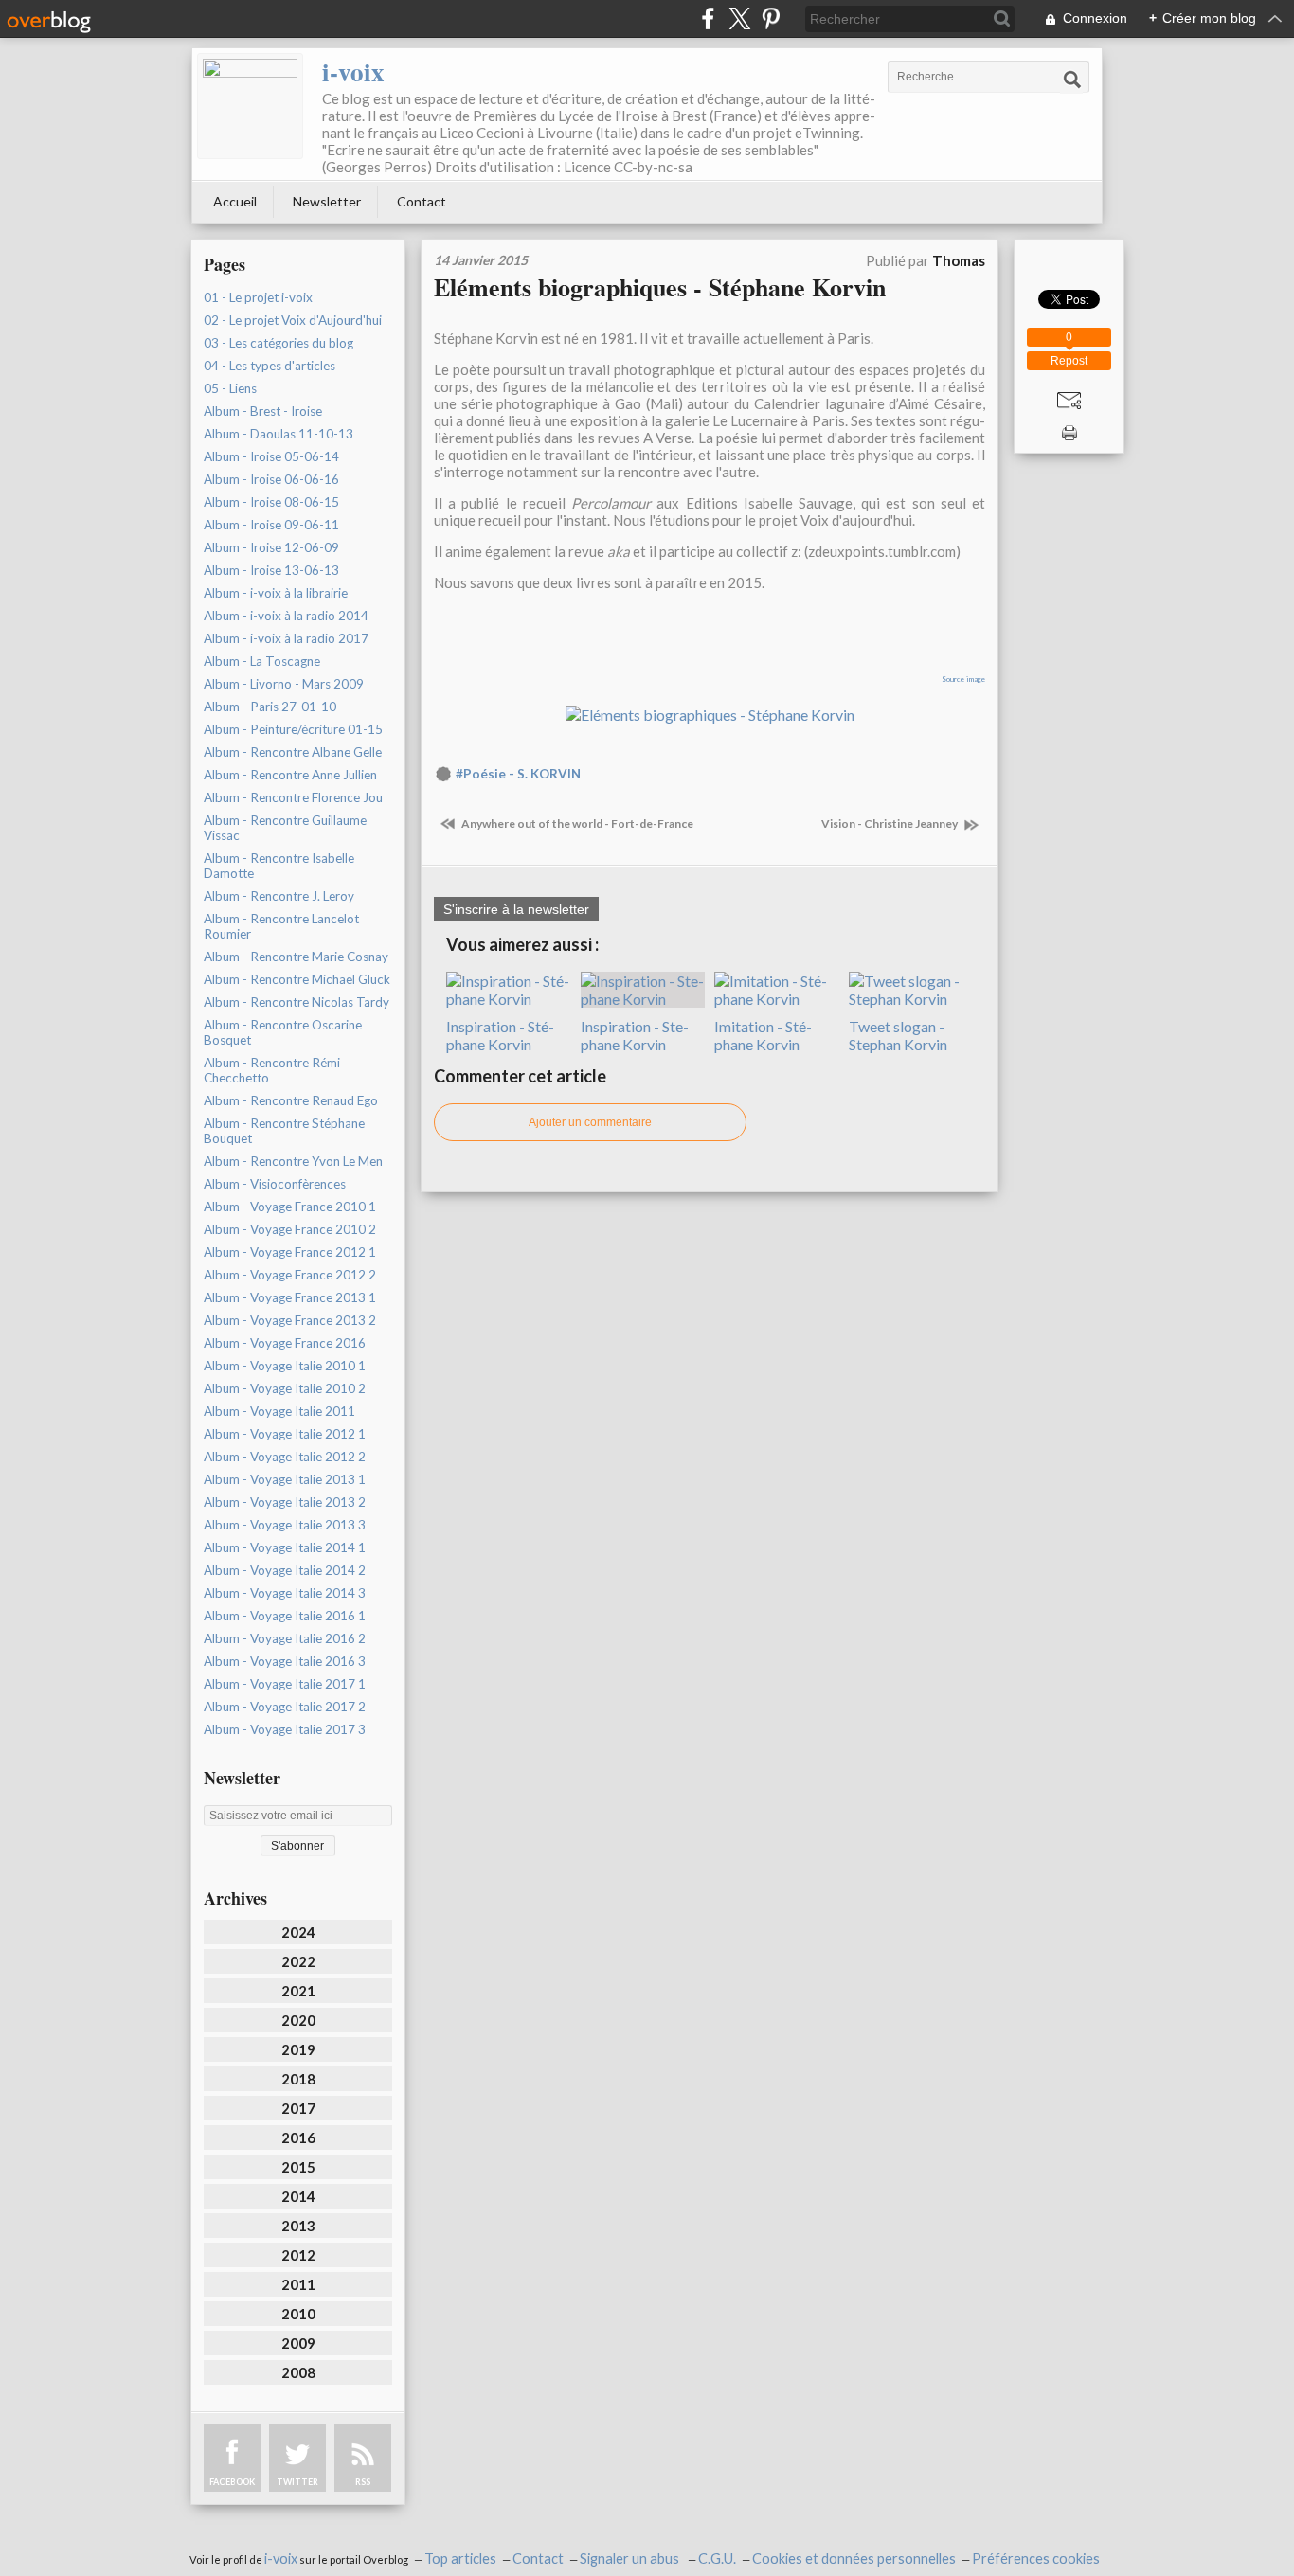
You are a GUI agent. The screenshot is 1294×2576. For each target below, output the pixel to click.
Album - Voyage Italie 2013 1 (285, 1479)
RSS (363, 2482)
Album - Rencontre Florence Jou (293, 797)
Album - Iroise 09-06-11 (271, 525)
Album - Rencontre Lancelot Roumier (281, 926)
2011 (298, 2284)
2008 (298, 2372)
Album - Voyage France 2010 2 (290, 1229)
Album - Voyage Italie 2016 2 (285, 1638)
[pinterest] (771, 18)
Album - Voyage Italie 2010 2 (285, 1388)
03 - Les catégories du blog (279, 343)
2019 (298, 2049)
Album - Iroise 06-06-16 (271, 479)
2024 (298, 1932)
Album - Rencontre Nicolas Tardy (297, 1002)
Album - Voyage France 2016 (285, 1343)
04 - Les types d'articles (270, 366)
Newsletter (327, 201)
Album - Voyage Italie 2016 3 (285, 1661)
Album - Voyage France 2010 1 (290, 1207)
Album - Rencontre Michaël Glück (297, 979)
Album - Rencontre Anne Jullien (290, 775)
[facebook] (708, 18)
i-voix (353, 72)
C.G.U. (717, 2558)
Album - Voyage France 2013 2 (290, 1320)
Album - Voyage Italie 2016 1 (285, 1616)
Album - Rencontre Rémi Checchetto (272, 1070)
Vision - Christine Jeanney (890, 823)
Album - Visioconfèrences (275, 1184)
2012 (298, 2255)
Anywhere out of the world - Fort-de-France (576, 823)
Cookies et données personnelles (854, 2558)
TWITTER (297, 2482)
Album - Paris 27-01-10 (270, 707)
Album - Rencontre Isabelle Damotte (279, 866)
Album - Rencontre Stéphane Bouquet (284, 1131)
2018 (298, 2079)
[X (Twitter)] (739, 18)
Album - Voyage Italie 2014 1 (285, 1547)
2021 (298, 1991)
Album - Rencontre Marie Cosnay (296, 957)
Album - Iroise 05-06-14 (271, 456)
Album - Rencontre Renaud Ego (291, 1100)
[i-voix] (250, 106)
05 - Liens (230, 388)
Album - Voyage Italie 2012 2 (285, 1457)
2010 (298, 2314)
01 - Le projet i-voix (258, 297)
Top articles (460, 2558)
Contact (422, 201)
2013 (298, 2226)
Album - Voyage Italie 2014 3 (285, 1593)
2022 (298, 1961)
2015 (298, 2167)
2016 (298, 2138)
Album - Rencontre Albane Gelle (293, 752)
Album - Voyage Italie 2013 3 (285, 1525)
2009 (298, 2343)
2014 (298, 2196)
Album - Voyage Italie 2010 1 (285, 1366)
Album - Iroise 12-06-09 (271, 547)
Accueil (235, 201)
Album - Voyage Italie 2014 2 (285, 1570)
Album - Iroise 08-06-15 (271, 502)
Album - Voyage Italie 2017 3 (285, 1729)
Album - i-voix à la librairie (276, 593)
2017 (298, 2108)
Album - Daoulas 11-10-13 (279, 434)
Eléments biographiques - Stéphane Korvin (660, 287)
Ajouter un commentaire (590, 1122)
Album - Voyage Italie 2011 (279, 1411)
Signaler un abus (631, 2558)
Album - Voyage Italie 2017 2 (285, 1707)
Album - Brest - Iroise (263, 411)
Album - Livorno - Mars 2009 (284, 684)
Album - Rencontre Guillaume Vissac (285, 828)
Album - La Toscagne (262, 661)
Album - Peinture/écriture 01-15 (293, 729)
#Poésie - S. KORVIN (518, 774)
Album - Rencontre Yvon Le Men (293, 1161)
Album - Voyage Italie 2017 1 (285, 1684)
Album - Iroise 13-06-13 (271, 570)
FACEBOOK (232, 2482)
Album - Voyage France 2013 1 (290, 1297)
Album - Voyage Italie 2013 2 (285, 1502)
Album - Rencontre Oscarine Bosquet (283, 1032)
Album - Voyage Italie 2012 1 (285, 1434)
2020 (298, 2020)
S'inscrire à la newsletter (516, 909)
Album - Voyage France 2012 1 (290, 1252)
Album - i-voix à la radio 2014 (286, 616)
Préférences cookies (1036, 2558)
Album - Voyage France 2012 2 (290, 1275)
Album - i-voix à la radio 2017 (286, 638)
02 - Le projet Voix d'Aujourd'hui (293, 320)
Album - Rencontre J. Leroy (279, 896)
